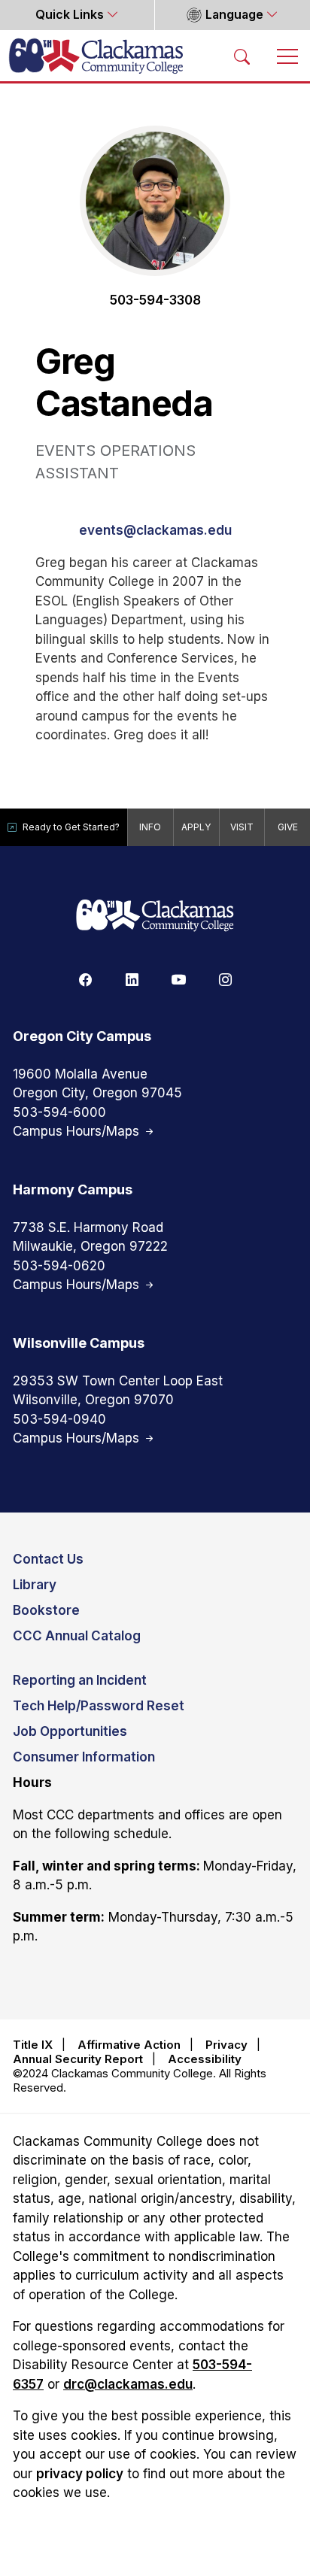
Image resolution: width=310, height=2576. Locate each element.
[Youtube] (178, 979)
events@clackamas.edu (155, 530)
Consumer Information (84, 1757)
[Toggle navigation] (287, 56)
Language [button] (234, 15)
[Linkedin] (132, 979)
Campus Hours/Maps (78, 1131)
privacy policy (80, 2474)
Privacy (226, 2045)
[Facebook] (85, 979)
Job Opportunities (70, 1731)
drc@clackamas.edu (128, 2384)
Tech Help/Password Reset (99, 1706)
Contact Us (48, 1559)
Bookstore (46, 1610)
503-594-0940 (59, 1419)
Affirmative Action (129, 2045)
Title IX (33, 2045)
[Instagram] (225, 979)
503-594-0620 (59, 1266)
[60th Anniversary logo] (155, 916)
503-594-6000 (59, 1112)
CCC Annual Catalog (77, 1636)
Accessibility (205, 2059)
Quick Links (71, 15)
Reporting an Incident (80, 1680)
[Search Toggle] (242, 56)
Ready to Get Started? (71, 827)
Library (35, 1585)
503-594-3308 (155, 300)
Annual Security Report (78, 2059)
